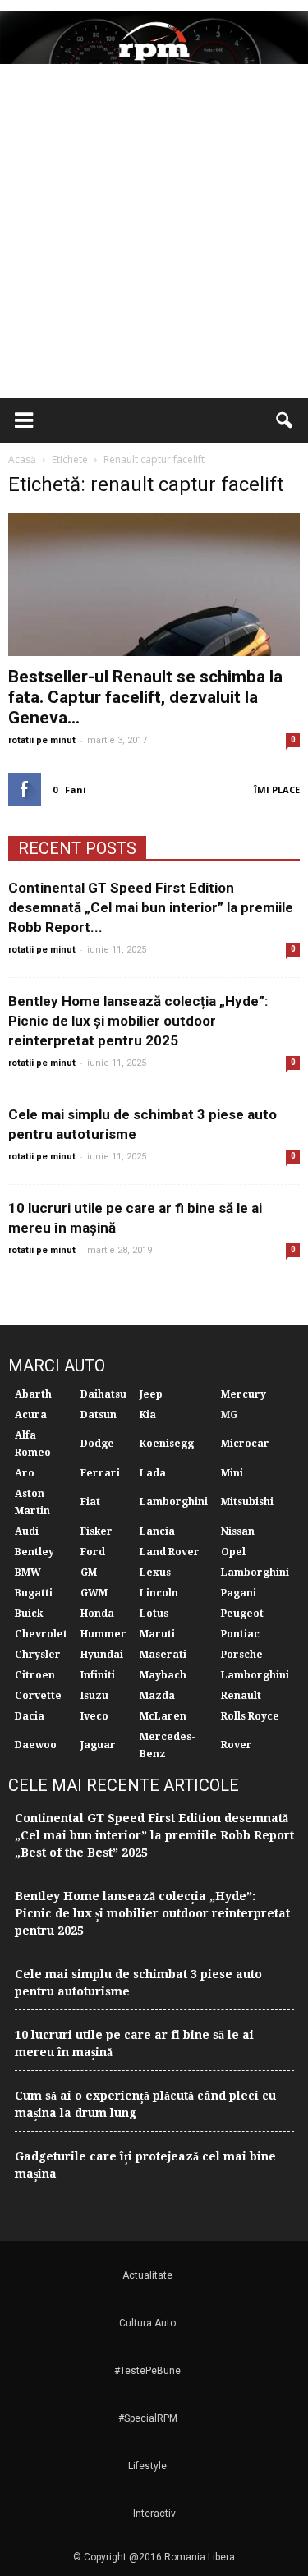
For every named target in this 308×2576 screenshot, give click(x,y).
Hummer (103, 1634)
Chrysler (38, 1655)
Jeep (151, 1394)
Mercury (244, 1394)
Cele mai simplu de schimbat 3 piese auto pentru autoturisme (138, 1983)
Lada (153, 1473)
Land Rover (170, 1552)
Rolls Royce (250, 1716)
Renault (241, 1696)
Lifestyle (147, 2466)
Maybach (163, 1675)
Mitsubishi (247, 1502)
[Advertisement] (154, 236)
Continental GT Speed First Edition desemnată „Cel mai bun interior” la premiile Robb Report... (151, 907)
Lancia (157, 1531)
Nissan (238, 1531)
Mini (232, 1473)
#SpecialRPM (148, 2418)
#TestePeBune (147, 2371)
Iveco (94, 1716)
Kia (148, 1415)
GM (89, 1573)
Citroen (35, 1675)
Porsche (242, 1655)
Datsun (99, 1415)
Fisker (97, 1531)
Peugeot (242, 1614)
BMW (28, 1573)
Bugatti (34, 1593)
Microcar (245, 1444)
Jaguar (98, 1745)
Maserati (163, 1655)
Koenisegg (167, 1444)
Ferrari (100, 1473)
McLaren (163, 1716)
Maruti (157, 1634)
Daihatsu (103, 1394)
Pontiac (240, 1634)
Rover (237, 1745)
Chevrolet (41, 1634)
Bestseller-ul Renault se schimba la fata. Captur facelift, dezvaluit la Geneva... (145, 697)
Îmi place (277, 790)
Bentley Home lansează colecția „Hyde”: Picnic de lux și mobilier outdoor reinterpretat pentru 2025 (138, 1021)
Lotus (154, 1614)
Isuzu (94, 1696)
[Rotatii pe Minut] (154, 38)
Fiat (90, 1502)
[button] (285, 420)
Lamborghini (174, 1502)
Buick (29, 1614)
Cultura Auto (147, 2323)
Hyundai (102, 1655)
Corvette (38, 1696)
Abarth (33, 1394)
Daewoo (36, 1745)
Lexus (155, 1573)
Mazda (157, 1696)
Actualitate (147, 2275)
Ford (93, 1552)
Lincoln (159, 1593)
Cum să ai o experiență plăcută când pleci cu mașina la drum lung (145, 2104)
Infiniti (98, 1675)
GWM (94, 1593)
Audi (27, 1531)
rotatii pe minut (42, 740)
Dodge (97, 1444)
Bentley (34, 1552)
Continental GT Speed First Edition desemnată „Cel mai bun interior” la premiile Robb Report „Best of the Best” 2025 (154, 1835)
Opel (233, 1552)
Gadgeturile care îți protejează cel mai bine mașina (145, 2165)
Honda (97, 1614)
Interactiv (154, 2514)
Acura (31, 1415)
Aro (25, 1473)
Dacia (30, 1716)
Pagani (239, 1593)
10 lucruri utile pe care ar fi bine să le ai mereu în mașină (134, 2043)
